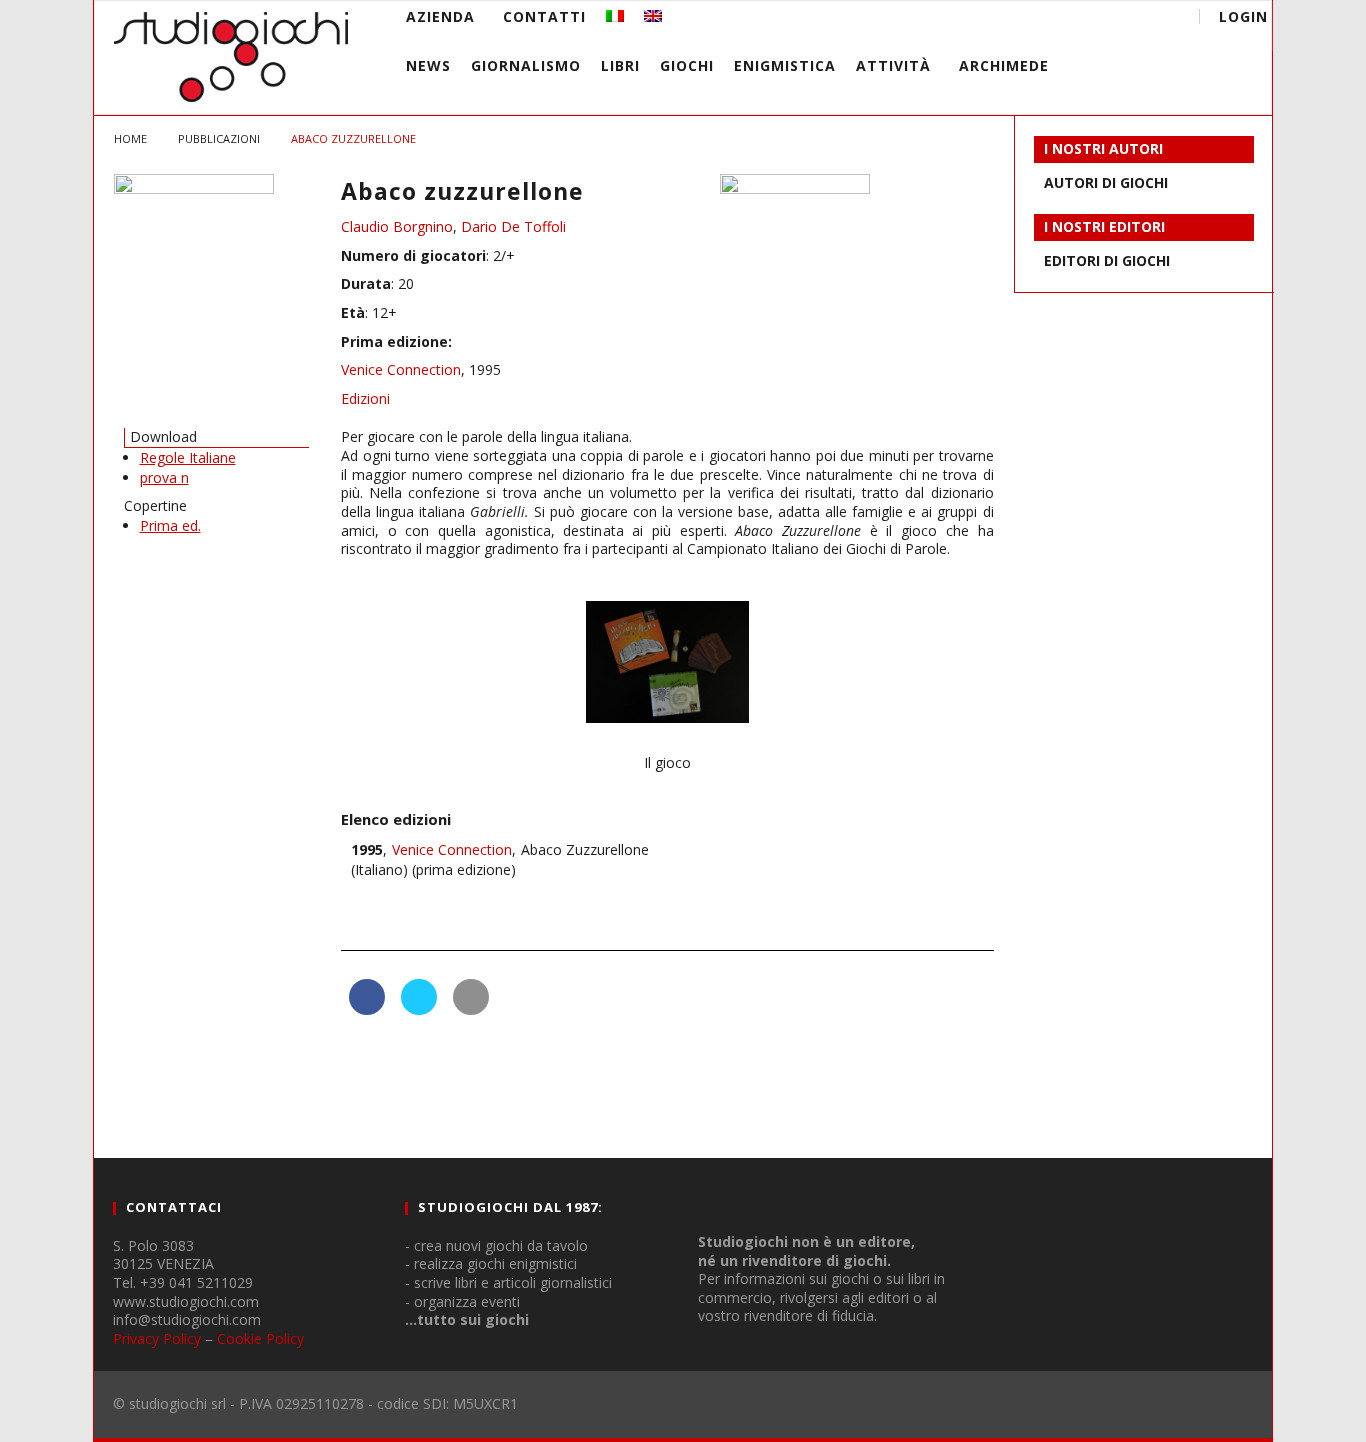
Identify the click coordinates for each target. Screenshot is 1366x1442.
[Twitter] (1083, 19)
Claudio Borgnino (397, 226)
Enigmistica (785, 65)
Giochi (687, 65)
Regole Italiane (188, 457)
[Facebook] (1009, 19)
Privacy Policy (157, 1338)
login (1243, 16)
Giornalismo (526, 65)
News (428, 65)
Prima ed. (170, 525)
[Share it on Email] (471, 1009)
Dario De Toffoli (513, 226)
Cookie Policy (260, 1338)
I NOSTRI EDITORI (1104, 226)
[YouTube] (1046, 19)
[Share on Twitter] (419, 1009)
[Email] (1120, 19)
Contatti (544, 16)
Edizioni (365, 398)
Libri (620, 65)
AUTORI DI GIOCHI (1106, 182)
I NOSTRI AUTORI (1103, 148)
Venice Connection (401, 369)
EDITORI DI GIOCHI (1107, 260)
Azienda (440, 16)
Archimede (1004, 65)
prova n (164, 477)
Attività (893, 65)
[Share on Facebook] (367, 1009)
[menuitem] (615, 16)
